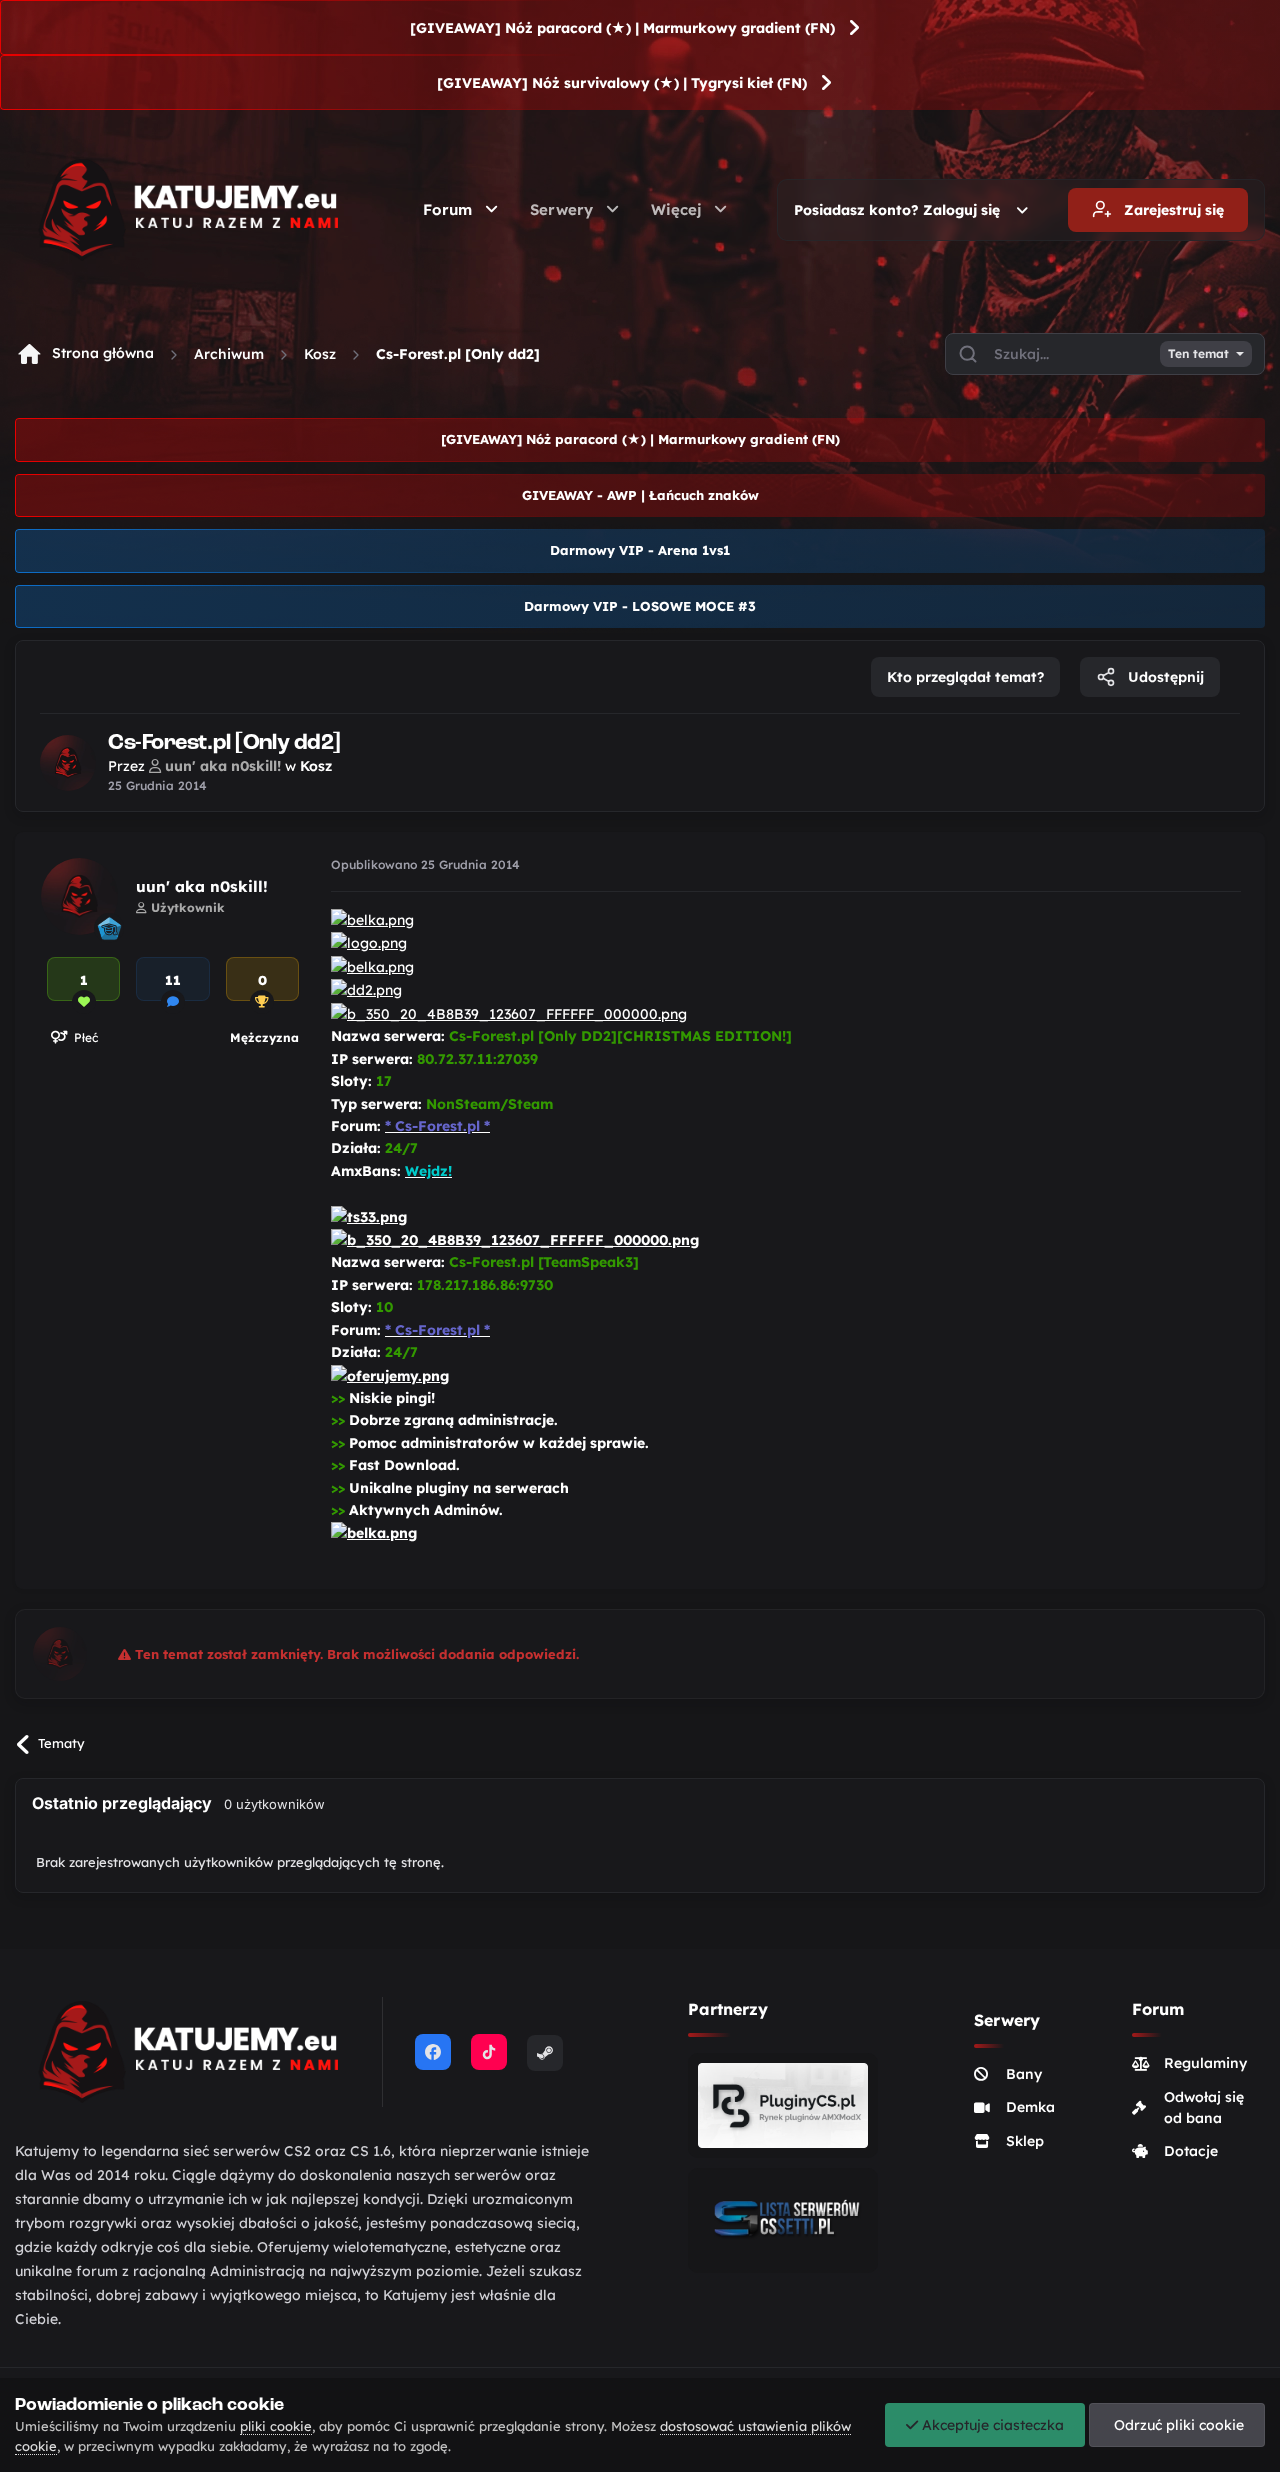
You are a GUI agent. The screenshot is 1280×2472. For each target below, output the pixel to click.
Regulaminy (1205, 2063)
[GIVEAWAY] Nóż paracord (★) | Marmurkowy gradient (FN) (622, 28)
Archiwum (229, 354)
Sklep (1025, 2141)
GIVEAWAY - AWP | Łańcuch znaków (640, 495)
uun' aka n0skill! (202, 886)
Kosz (320, 354)
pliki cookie (276, 2426)
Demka (1030, 2107)
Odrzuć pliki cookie (1177, 2425)
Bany (1024, 2074)
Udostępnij (1164, 677)
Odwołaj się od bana (1204, 2107)
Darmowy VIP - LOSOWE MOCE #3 (640, 606)
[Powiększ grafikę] (372, 919)
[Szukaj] (968, 354)
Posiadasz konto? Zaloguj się (901, 210)
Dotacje (1191, 2151)
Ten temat (1198, 354)
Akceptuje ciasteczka (991, 2425)
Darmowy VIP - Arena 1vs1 (640, 550)
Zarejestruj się (1172, 210)
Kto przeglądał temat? (965, 677)
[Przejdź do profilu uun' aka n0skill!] (68, 763)
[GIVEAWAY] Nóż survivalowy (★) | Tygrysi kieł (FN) (622, 83)
